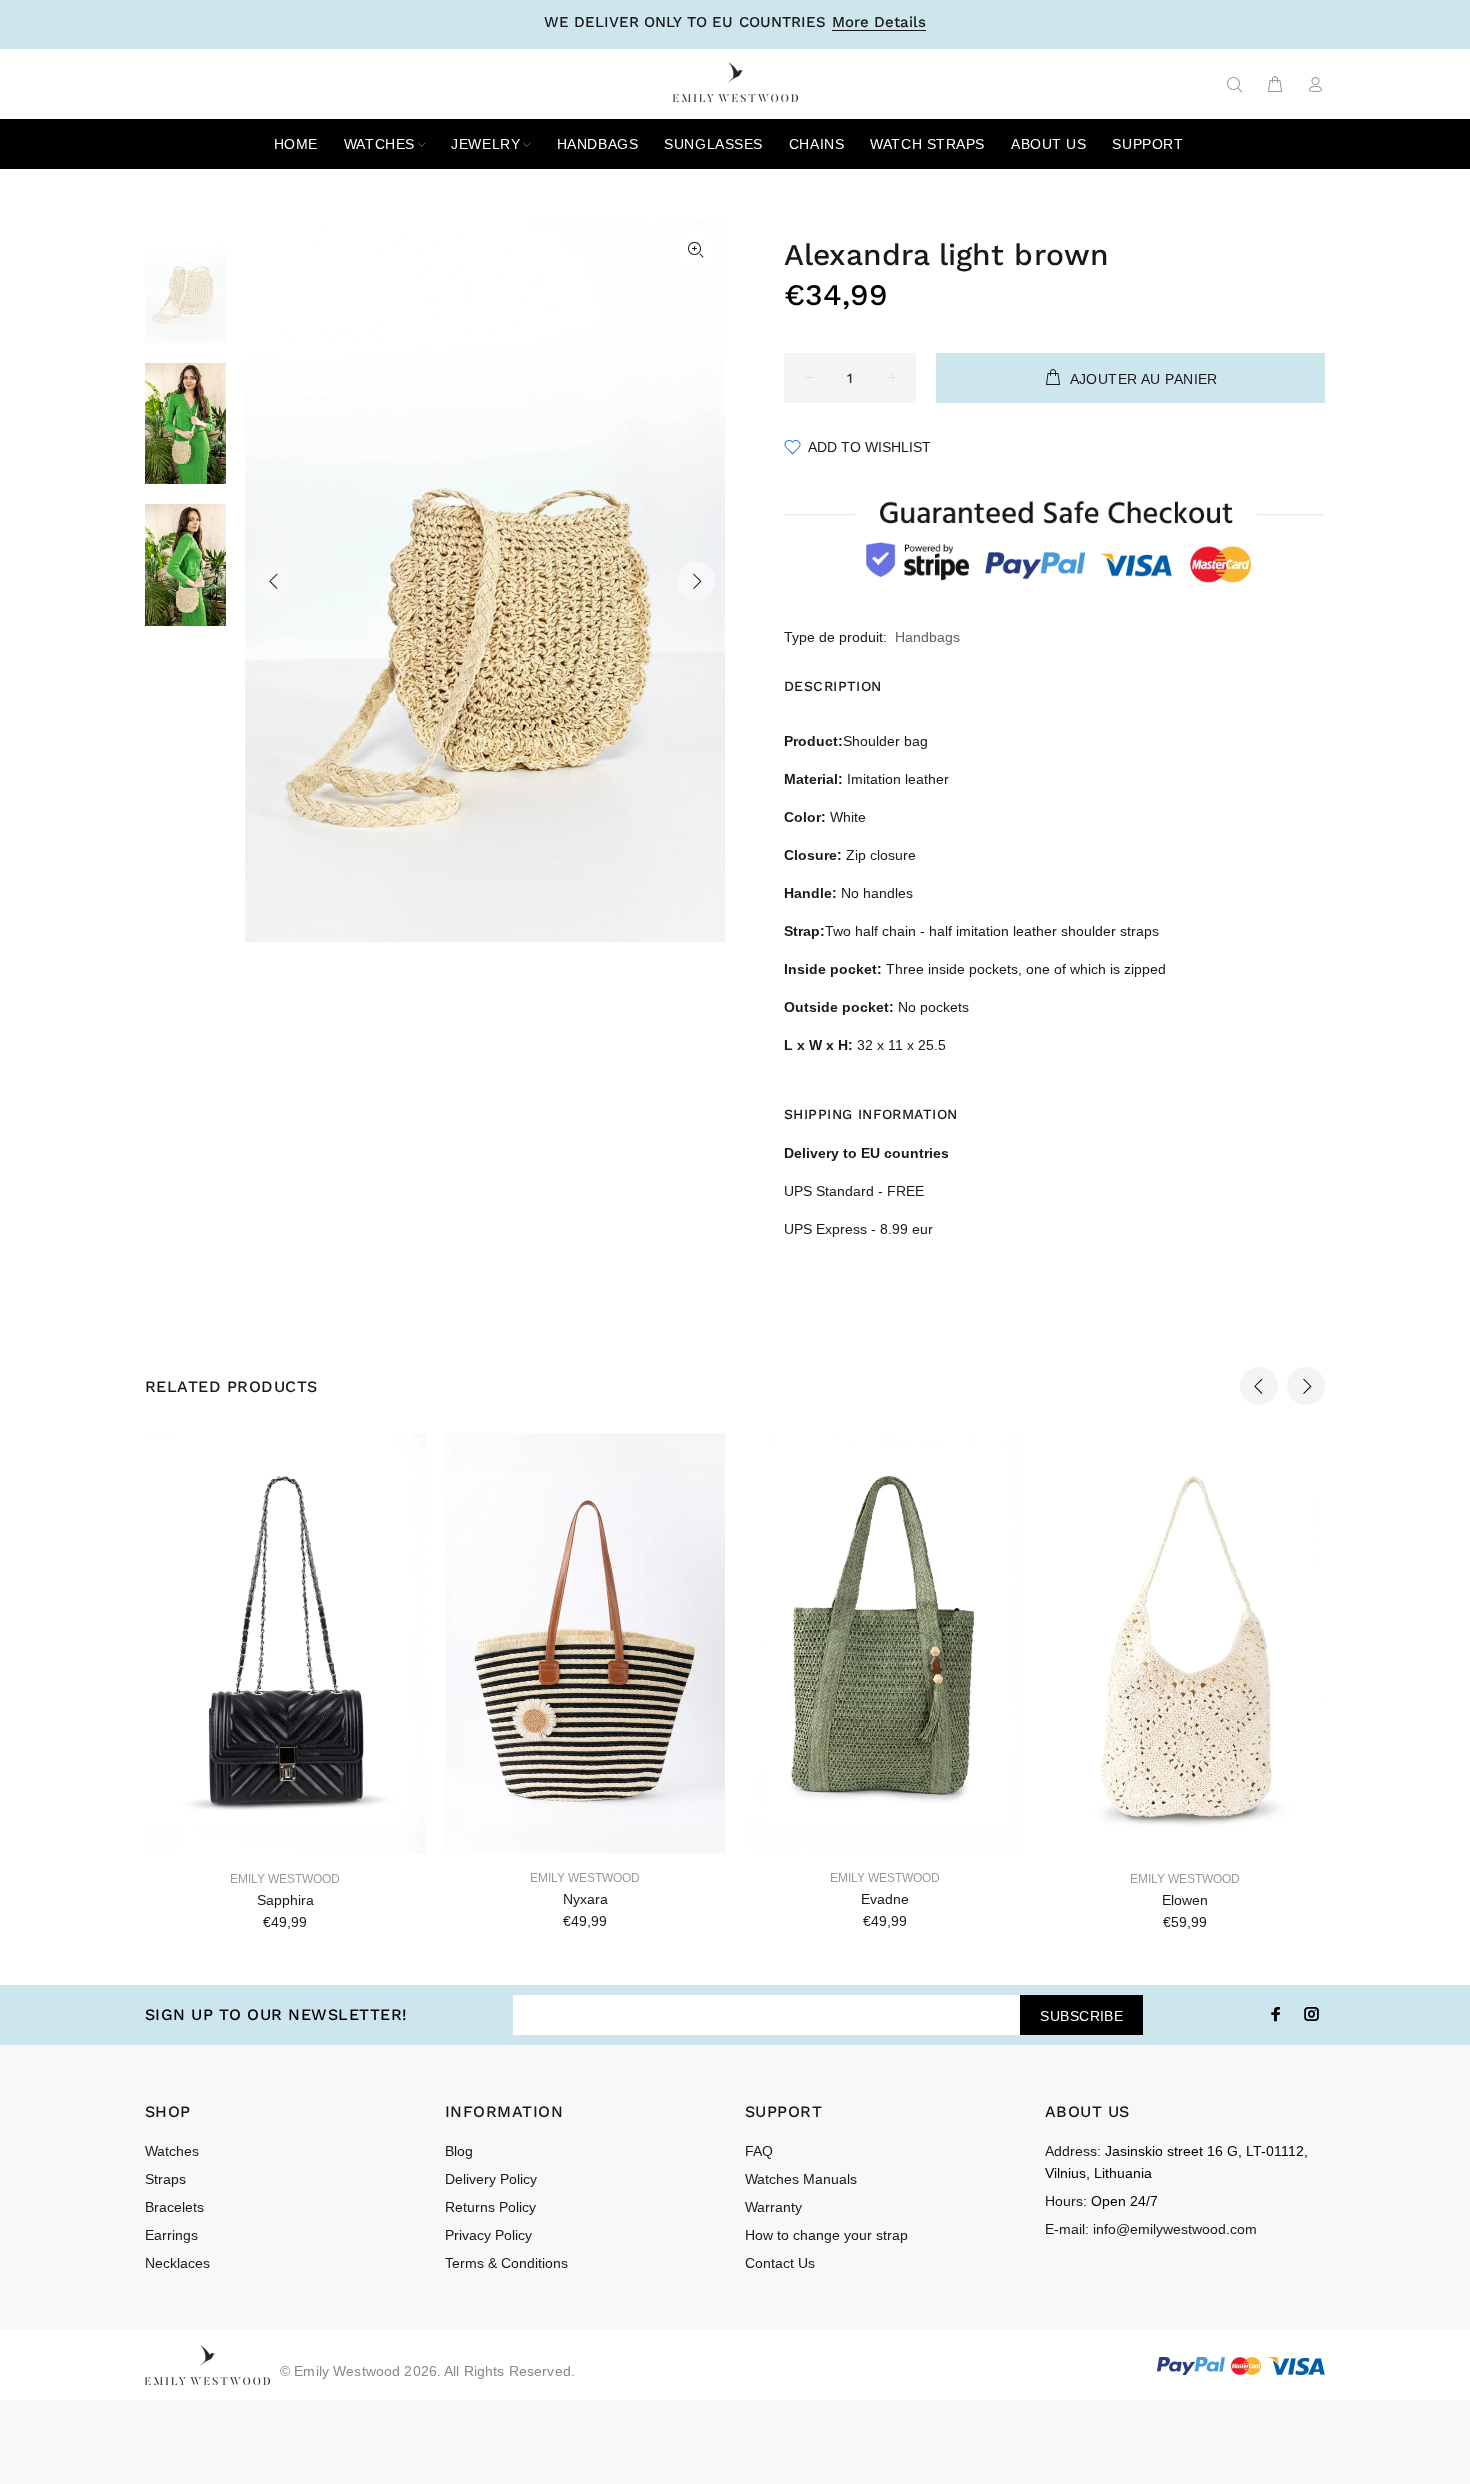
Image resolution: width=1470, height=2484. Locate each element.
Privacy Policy (488, 2235)
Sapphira (285, 1900)
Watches (172, 2151)
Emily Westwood (285, 1879)
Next (696, 581)
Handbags (927, 637)
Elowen (1185, 1900)
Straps (165, 2179)
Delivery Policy (491, 2179)
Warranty (773, 2207)
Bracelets (174, 2207)
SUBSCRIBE (1081, 2016)
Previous (274, 581)
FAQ (759, 2151)
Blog (459, 2151)
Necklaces (177, 2263)
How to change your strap (826, 2235)
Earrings (171, 2235)
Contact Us (780, 2263)
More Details (879, 23)
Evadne (885, 1899)
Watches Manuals (801, 2179)
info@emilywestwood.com (1175, 2229)
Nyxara (585, 1899)
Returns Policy (490, 2207)
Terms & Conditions (506, 2263)
